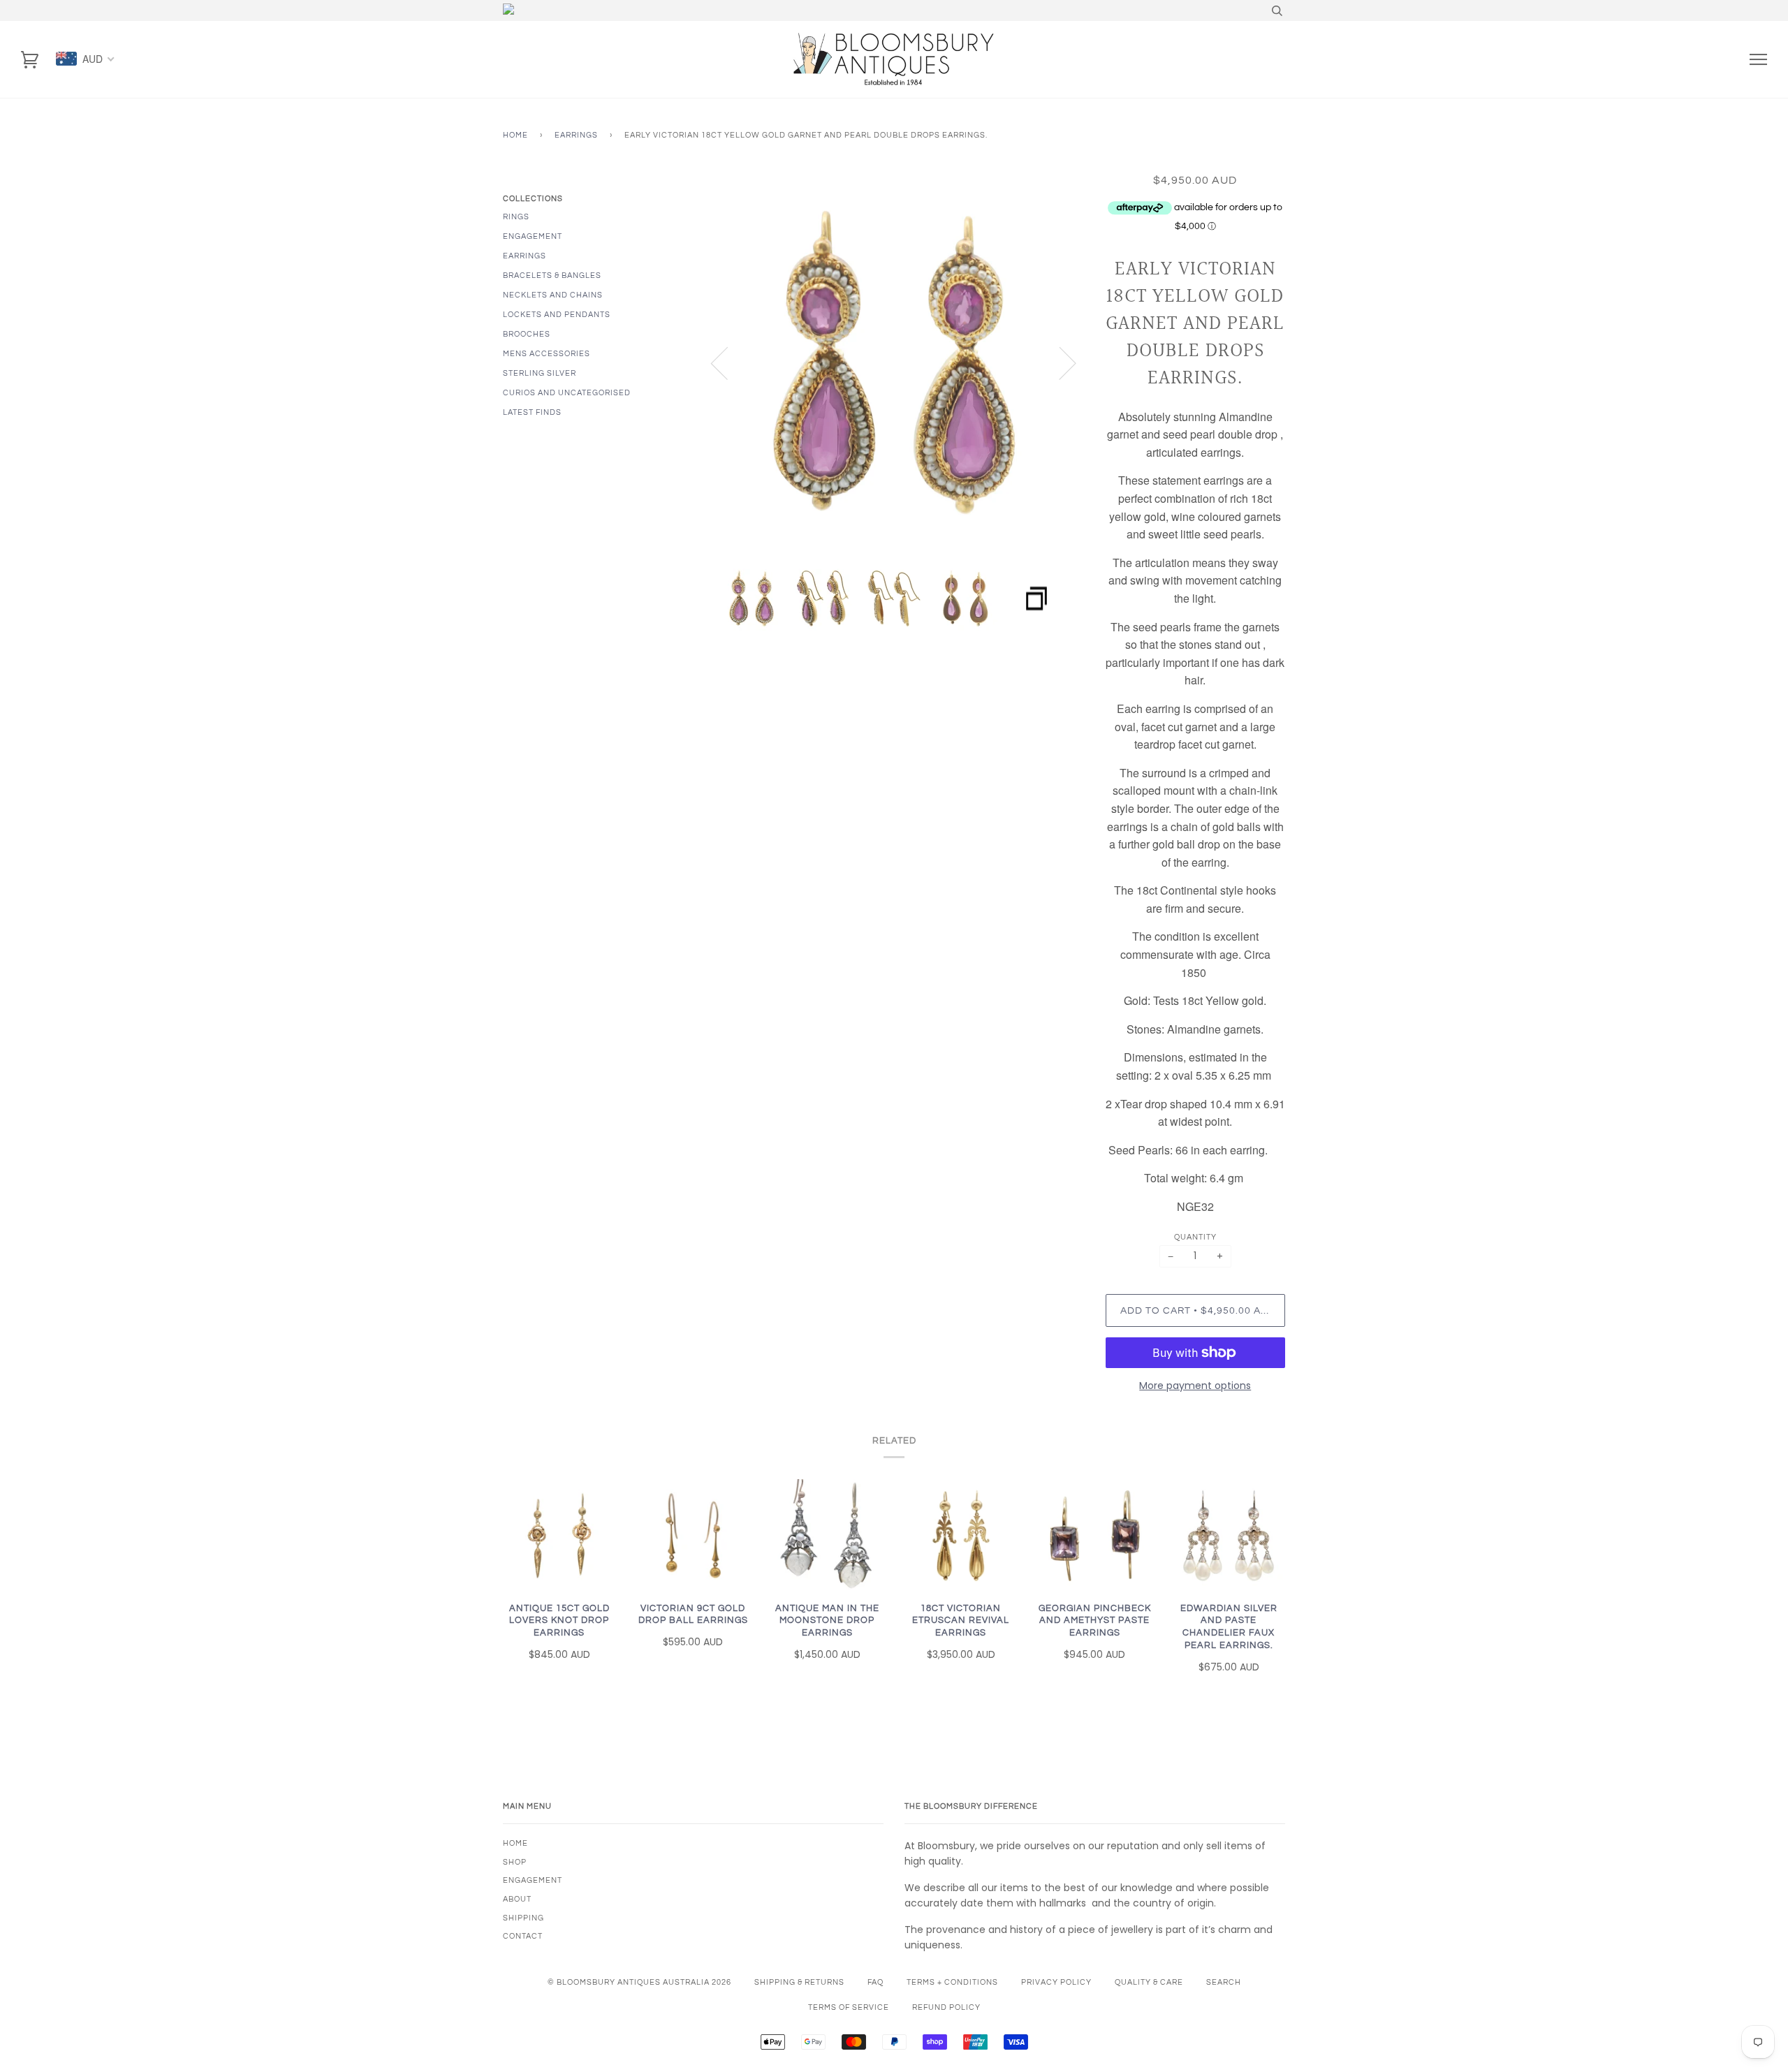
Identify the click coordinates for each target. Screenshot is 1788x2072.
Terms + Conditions (952, 1982)
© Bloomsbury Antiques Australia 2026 (639, 1982)
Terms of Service (849, 2007)
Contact (523, 1936)
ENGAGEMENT (533, 236)
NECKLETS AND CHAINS (553, 295)
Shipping (523, 1918)
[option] (894, 363)
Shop (515, 1862)
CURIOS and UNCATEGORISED (567, 393)
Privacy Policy (1056, 1982)
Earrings (576, 135)
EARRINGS (525, 256)
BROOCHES (527, 334)
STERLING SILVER (540, 373)
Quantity (1195, 1237)
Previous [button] (728, 362)
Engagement (533, 1880)
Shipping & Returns (799, 1982)
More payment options (1195, 1386)
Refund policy (946, 2007)
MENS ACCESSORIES (547, 354)
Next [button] (1059, 362)
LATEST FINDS (532, 412)
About (517, 1899)
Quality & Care (1149, 1982)
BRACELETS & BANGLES (552, 275)
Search (1224, 1982)
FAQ (875, 1982)
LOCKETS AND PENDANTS (557, 315)
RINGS (516, 217)
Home (515, 135)
